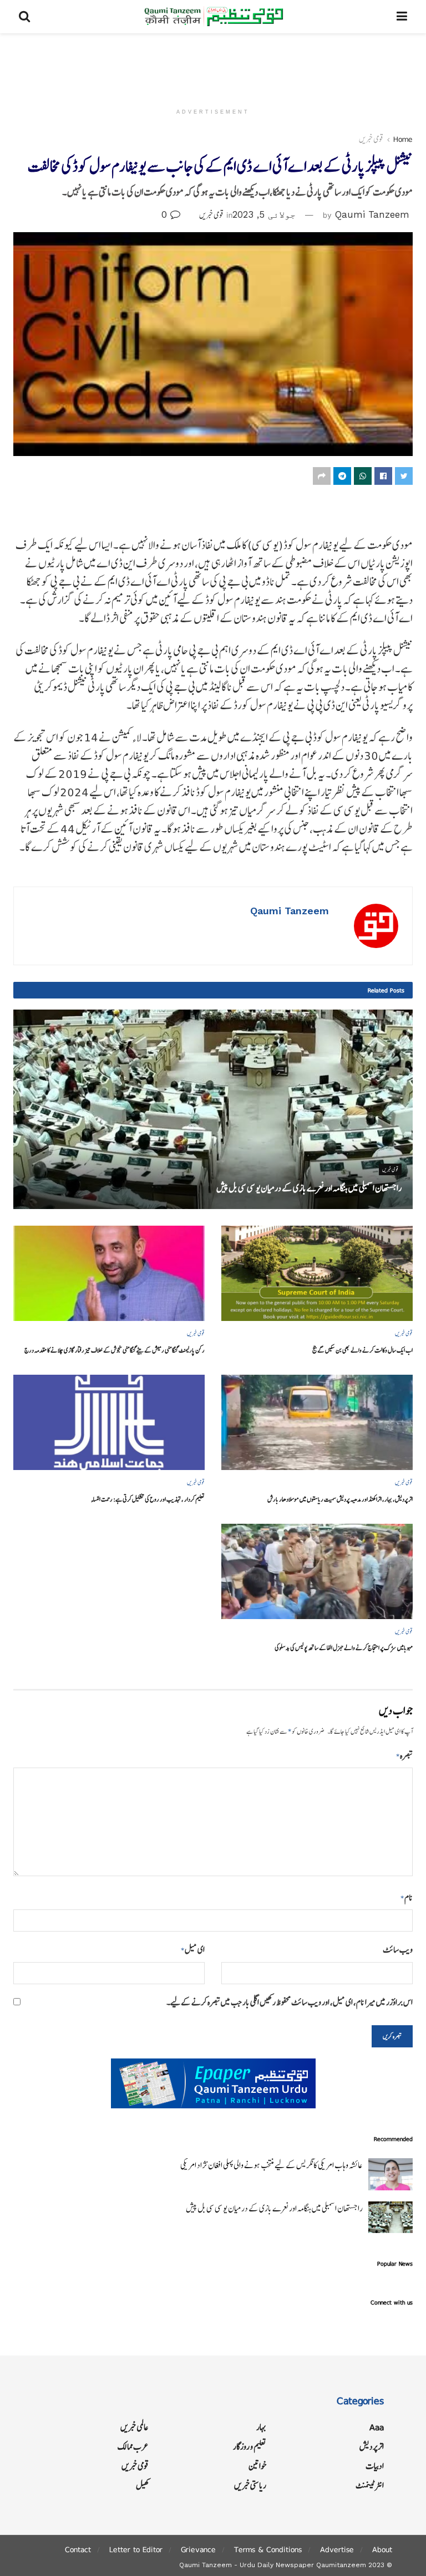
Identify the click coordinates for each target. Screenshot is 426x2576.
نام (407, 1898)
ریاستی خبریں (250, 2485)
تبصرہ (404, 1756)
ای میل (193, 1950)
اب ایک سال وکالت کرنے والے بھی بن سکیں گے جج (362, 1350)
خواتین (257, 2466)
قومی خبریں (371, 139)
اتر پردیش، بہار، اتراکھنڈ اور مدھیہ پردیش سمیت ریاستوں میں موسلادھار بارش (340, 1499)
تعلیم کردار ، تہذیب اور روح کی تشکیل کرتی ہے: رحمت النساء (148, 1499)
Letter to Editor (136, 2549)
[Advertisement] (213, 66)
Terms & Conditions (268, 2549)
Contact (78, 2549)
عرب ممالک (133, 2447)
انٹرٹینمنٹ (370, 2485)
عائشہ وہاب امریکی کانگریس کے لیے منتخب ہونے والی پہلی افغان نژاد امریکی (272, 2165)
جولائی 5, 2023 (264, 214)
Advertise (337, 2549)
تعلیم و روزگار (250, 2447)
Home (403, 139)
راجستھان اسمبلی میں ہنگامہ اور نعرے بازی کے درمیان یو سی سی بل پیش (309, 1188)
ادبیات (375, 2466)
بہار (261, 2427)
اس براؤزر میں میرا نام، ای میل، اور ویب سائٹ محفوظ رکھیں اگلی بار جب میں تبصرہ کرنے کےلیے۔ (290, 2002)
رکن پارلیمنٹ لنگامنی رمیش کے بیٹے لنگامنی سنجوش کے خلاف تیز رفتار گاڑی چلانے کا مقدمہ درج (115, 1350)
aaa (377, 2427)
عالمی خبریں (135, 2427)
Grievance (198, 2549)
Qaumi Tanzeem (372, 214)
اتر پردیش (372, 2447)
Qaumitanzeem (341, 2565)
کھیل (142, 2485)
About (382, 2549)
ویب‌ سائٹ (398, 1950)
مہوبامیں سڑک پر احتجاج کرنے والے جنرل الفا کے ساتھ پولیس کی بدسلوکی (344, 1648)
